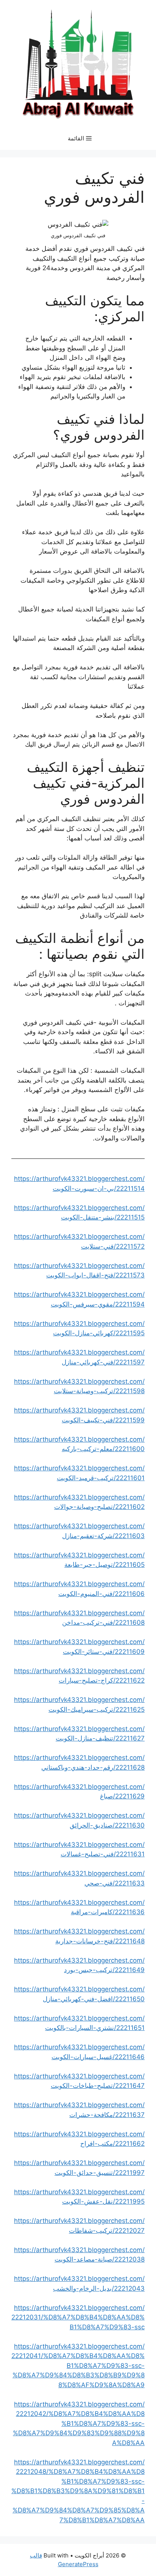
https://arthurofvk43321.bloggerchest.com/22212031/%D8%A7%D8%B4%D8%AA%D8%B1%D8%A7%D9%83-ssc (78, 2317)
